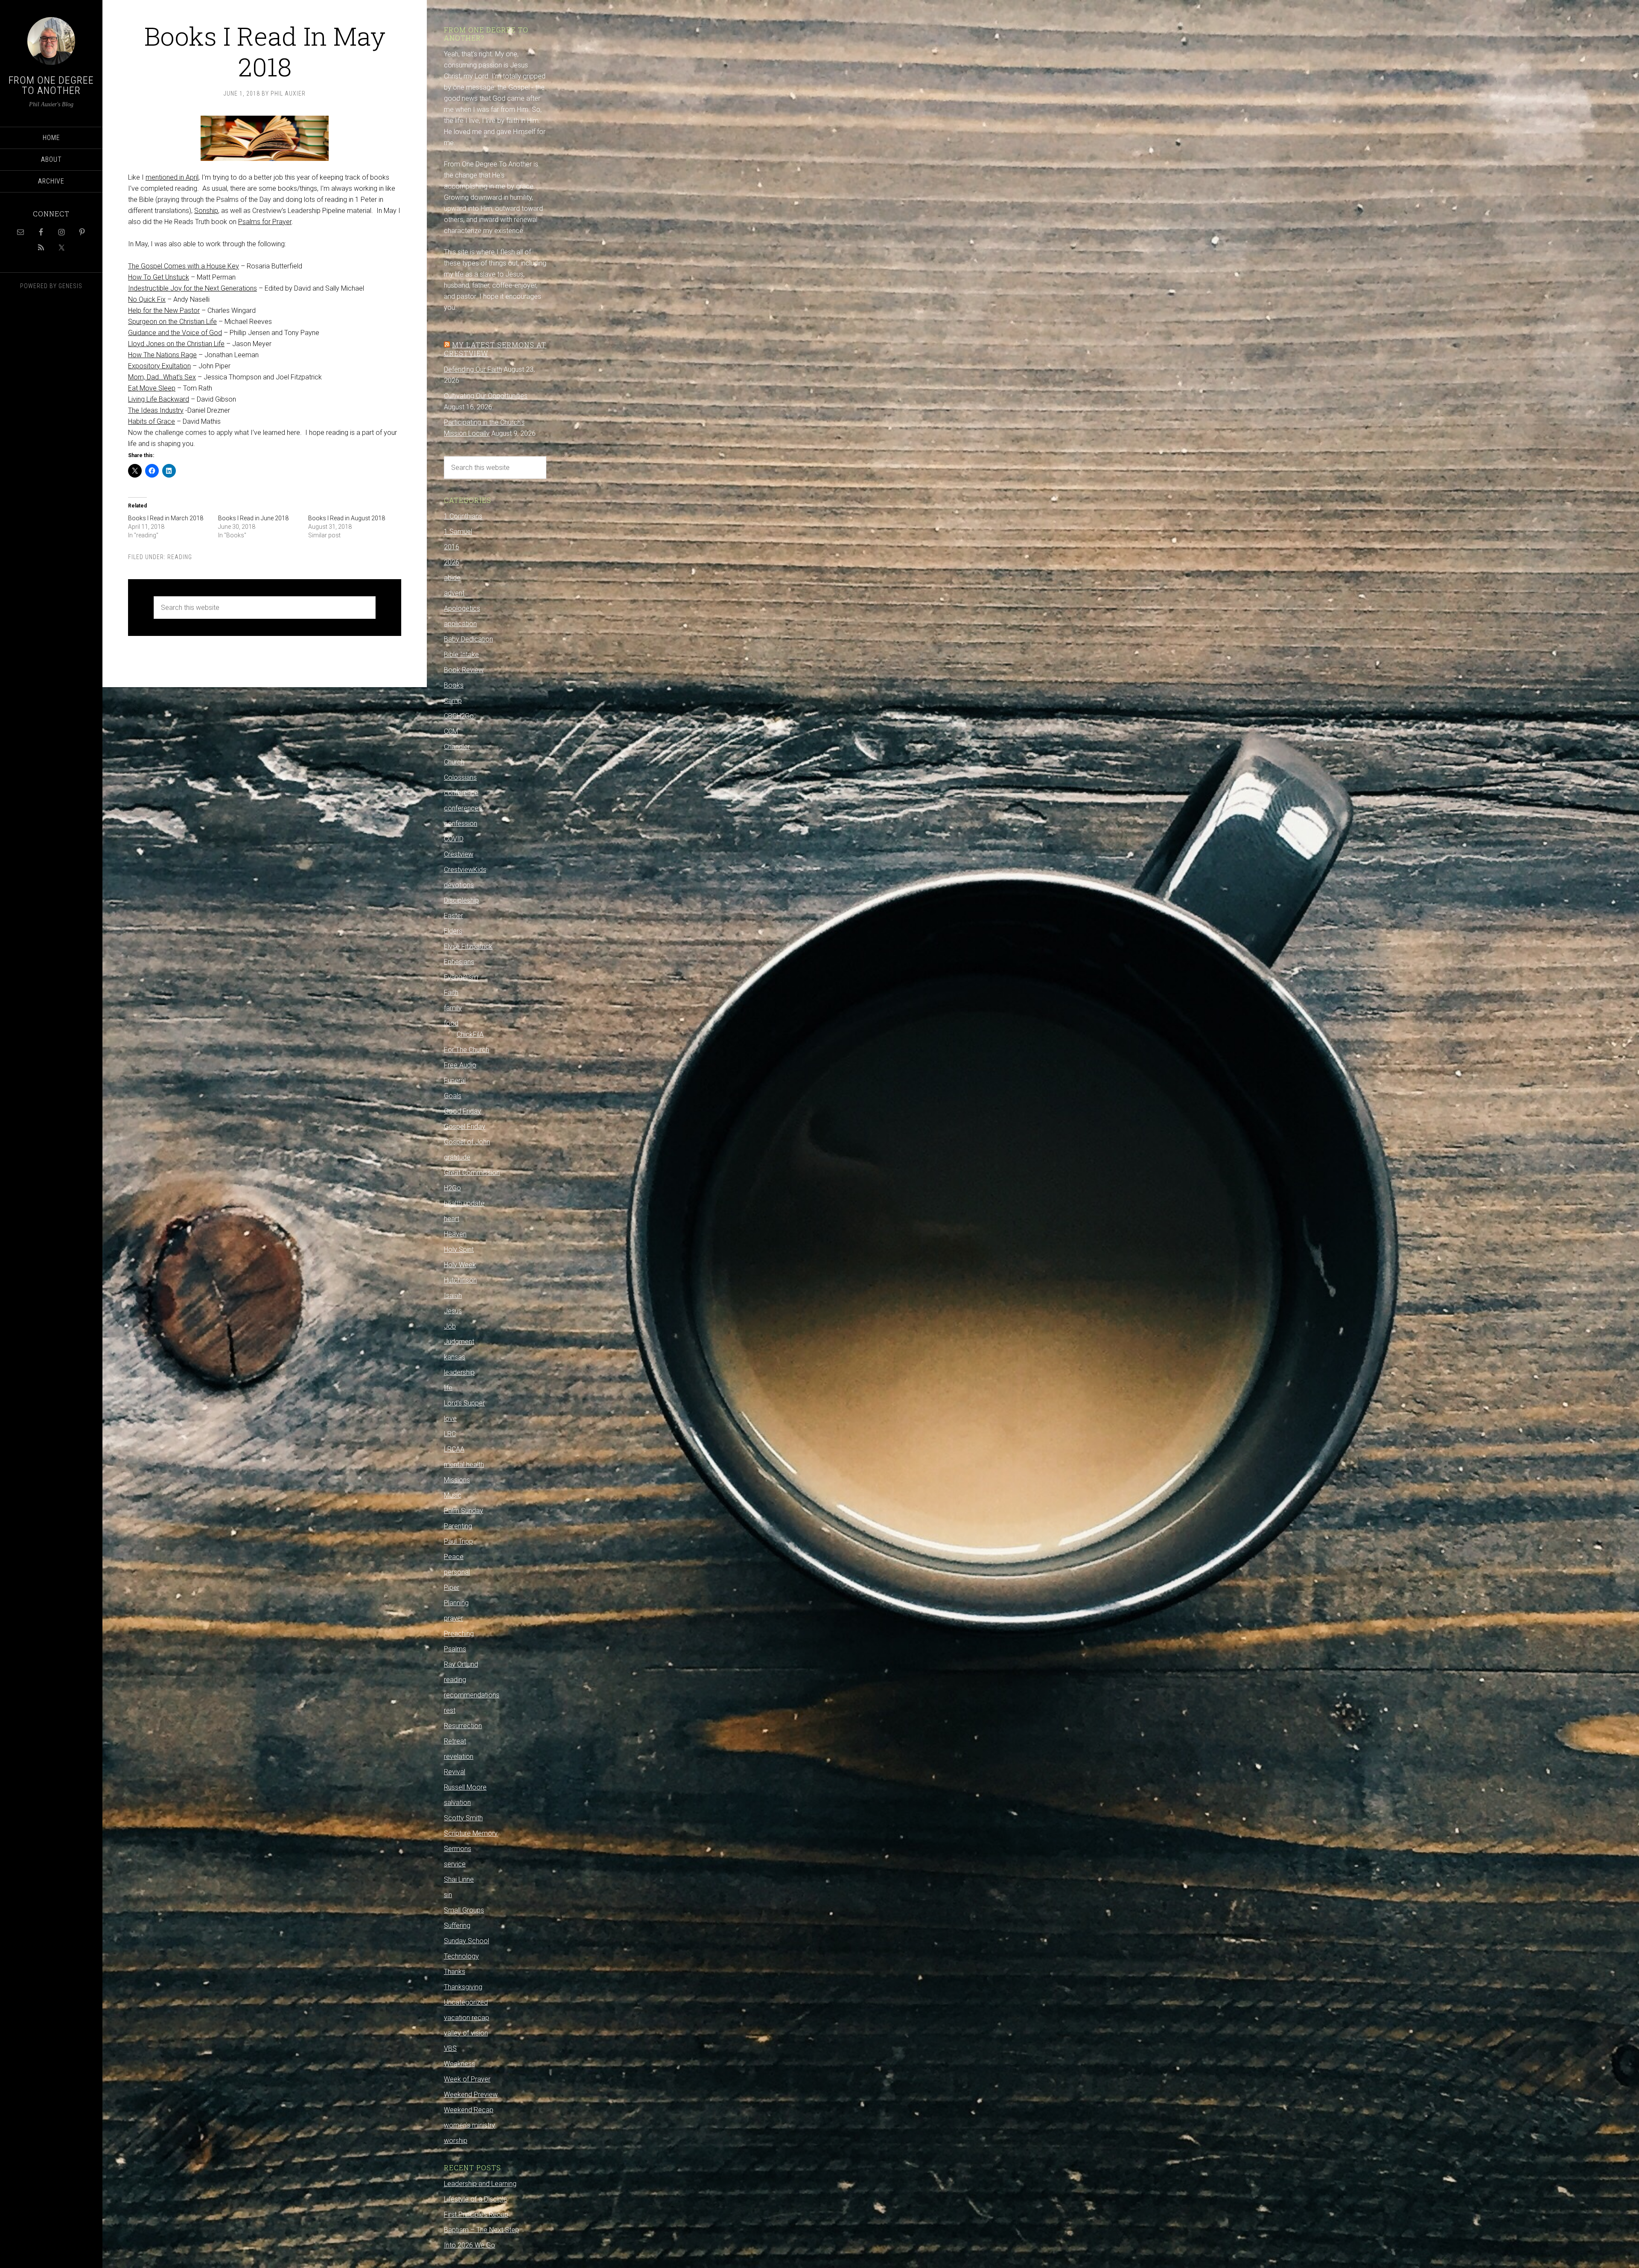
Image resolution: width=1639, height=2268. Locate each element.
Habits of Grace (152, 421)
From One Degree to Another (51, 85)
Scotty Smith (463, 1818)
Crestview (459, 854)
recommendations (472, 1695)
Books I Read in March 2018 (166, 518)
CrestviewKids (465, 870)
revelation (459, 1756)
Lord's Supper (464, 1403)
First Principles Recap (476, 2214)
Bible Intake (461, 654)
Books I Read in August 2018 (347, 518)
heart (452, 1219)
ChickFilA (470, 1034)
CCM (451, 731)
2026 (452, 562)
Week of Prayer (467, 2079)
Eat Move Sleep (152, 388)
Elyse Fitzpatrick (468, 946)
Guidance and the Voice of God (175, 333)
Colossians (460, 777)
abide (452, 578)
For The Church (467, 1050)
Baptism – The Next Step (481, 2230)
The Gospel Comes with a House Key (184, 266)
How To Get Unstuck (159, 277)
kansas (455, 1357)
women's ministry (470, 2125)
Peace (454, 1557)
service (455, 1864)
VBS (450, 2048)
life (448, 1388)
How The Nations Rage (162, 355)
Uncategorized (466, 2002)
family (453, 1008)
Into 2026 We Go (470, 2245)
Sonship (206, 211)
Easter (453, 916)
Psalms (455, 1649)
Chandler (457, 747)
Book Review (464, 670)
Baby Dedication (468, 639)
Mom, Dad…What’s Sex (162, 377)
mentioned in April (172, 177)
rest (450, 1710)
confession (461, 824)
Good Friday (462, 1111)
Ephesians (459, 962)
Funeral (455, 1080)
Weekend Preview (471, 2095)
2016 (452, 547)
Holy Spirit (459, 1249)
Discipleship (461, 900)
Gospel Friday (465, 1127)
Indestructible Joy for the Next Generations (192, 288)
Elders (453, 931)
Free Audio (460, 1065)
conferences (463, 808)
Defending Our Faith (473, 369)
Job (450, 1326)
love (450, 1418)
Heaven (455, 1234)
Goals (453, 1096)
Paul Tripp (458, 1541)
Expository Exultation (159, 366)
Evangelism (461, 977)
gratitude (457, 1157)
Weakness (459, 2064)
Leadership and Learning (480, 2184)
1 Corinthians (463, 516)
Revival (455, 1772)
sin (448, 1895)
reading (180, 557)
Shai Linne (459, 1879)
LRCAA (454, 1449)
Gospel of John (467, 1142)
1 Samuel (458, 532)
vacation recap (467, 2018)
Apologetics (462, 608)
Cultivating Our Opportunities (486, 396)
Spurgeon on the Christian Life (172, 322)
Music (453, 1495)
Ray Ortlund (461, 1664)
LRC (450, 1434)
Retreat (455, 1741)
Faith (451, 993)
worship (456, 2141)
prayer (453, 1618)
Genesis (70, 286)
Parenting (458, 1526)
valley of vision (466, 2033)
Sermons (458, 1849)
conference (461, 793)
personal (457, 1572)
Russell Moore (465, 1787)
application (460, 624)
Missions (457, 1480)
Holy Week (460, 1265)
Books (454, 685)
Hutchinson (460, 1280)
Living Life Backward (159, 399)
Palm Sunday (464, 1511)
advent (454, 593)
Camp (453, 701)
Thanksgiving (463, 1987)
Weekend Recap (469, 2110)
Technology (461, 1956)
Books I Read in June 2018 (253, 518)
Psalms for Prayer (265, 222)
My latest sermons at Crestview (495, 349)
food (451, 1023)
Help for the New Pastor (164, 310)
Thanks (455, 1972)
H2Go (452, 1188)
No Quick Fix (147, 299)
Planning (456, 1603)
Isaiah (453, 1296)
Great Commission (472, 1173)
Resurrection (463, 1726)
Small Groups (464, 1910)
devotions (459, 885)
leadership (459, 1372)
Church (454, 762)
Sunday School (467, 1941)
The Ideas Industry (156, 410)
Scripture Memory (471, 1833)
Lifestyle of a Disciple (475, 2199)
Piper (452, 1587)
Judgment (459, 1342)
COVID (454, 839)
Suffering (457, 1925)
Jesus (453, 1311)
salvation (457, 1803)
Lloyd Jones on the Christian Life (176, 344)
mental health (464, 1465)
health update (464, 1203)
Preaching (459, 1634)
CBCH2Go (459, 716)
